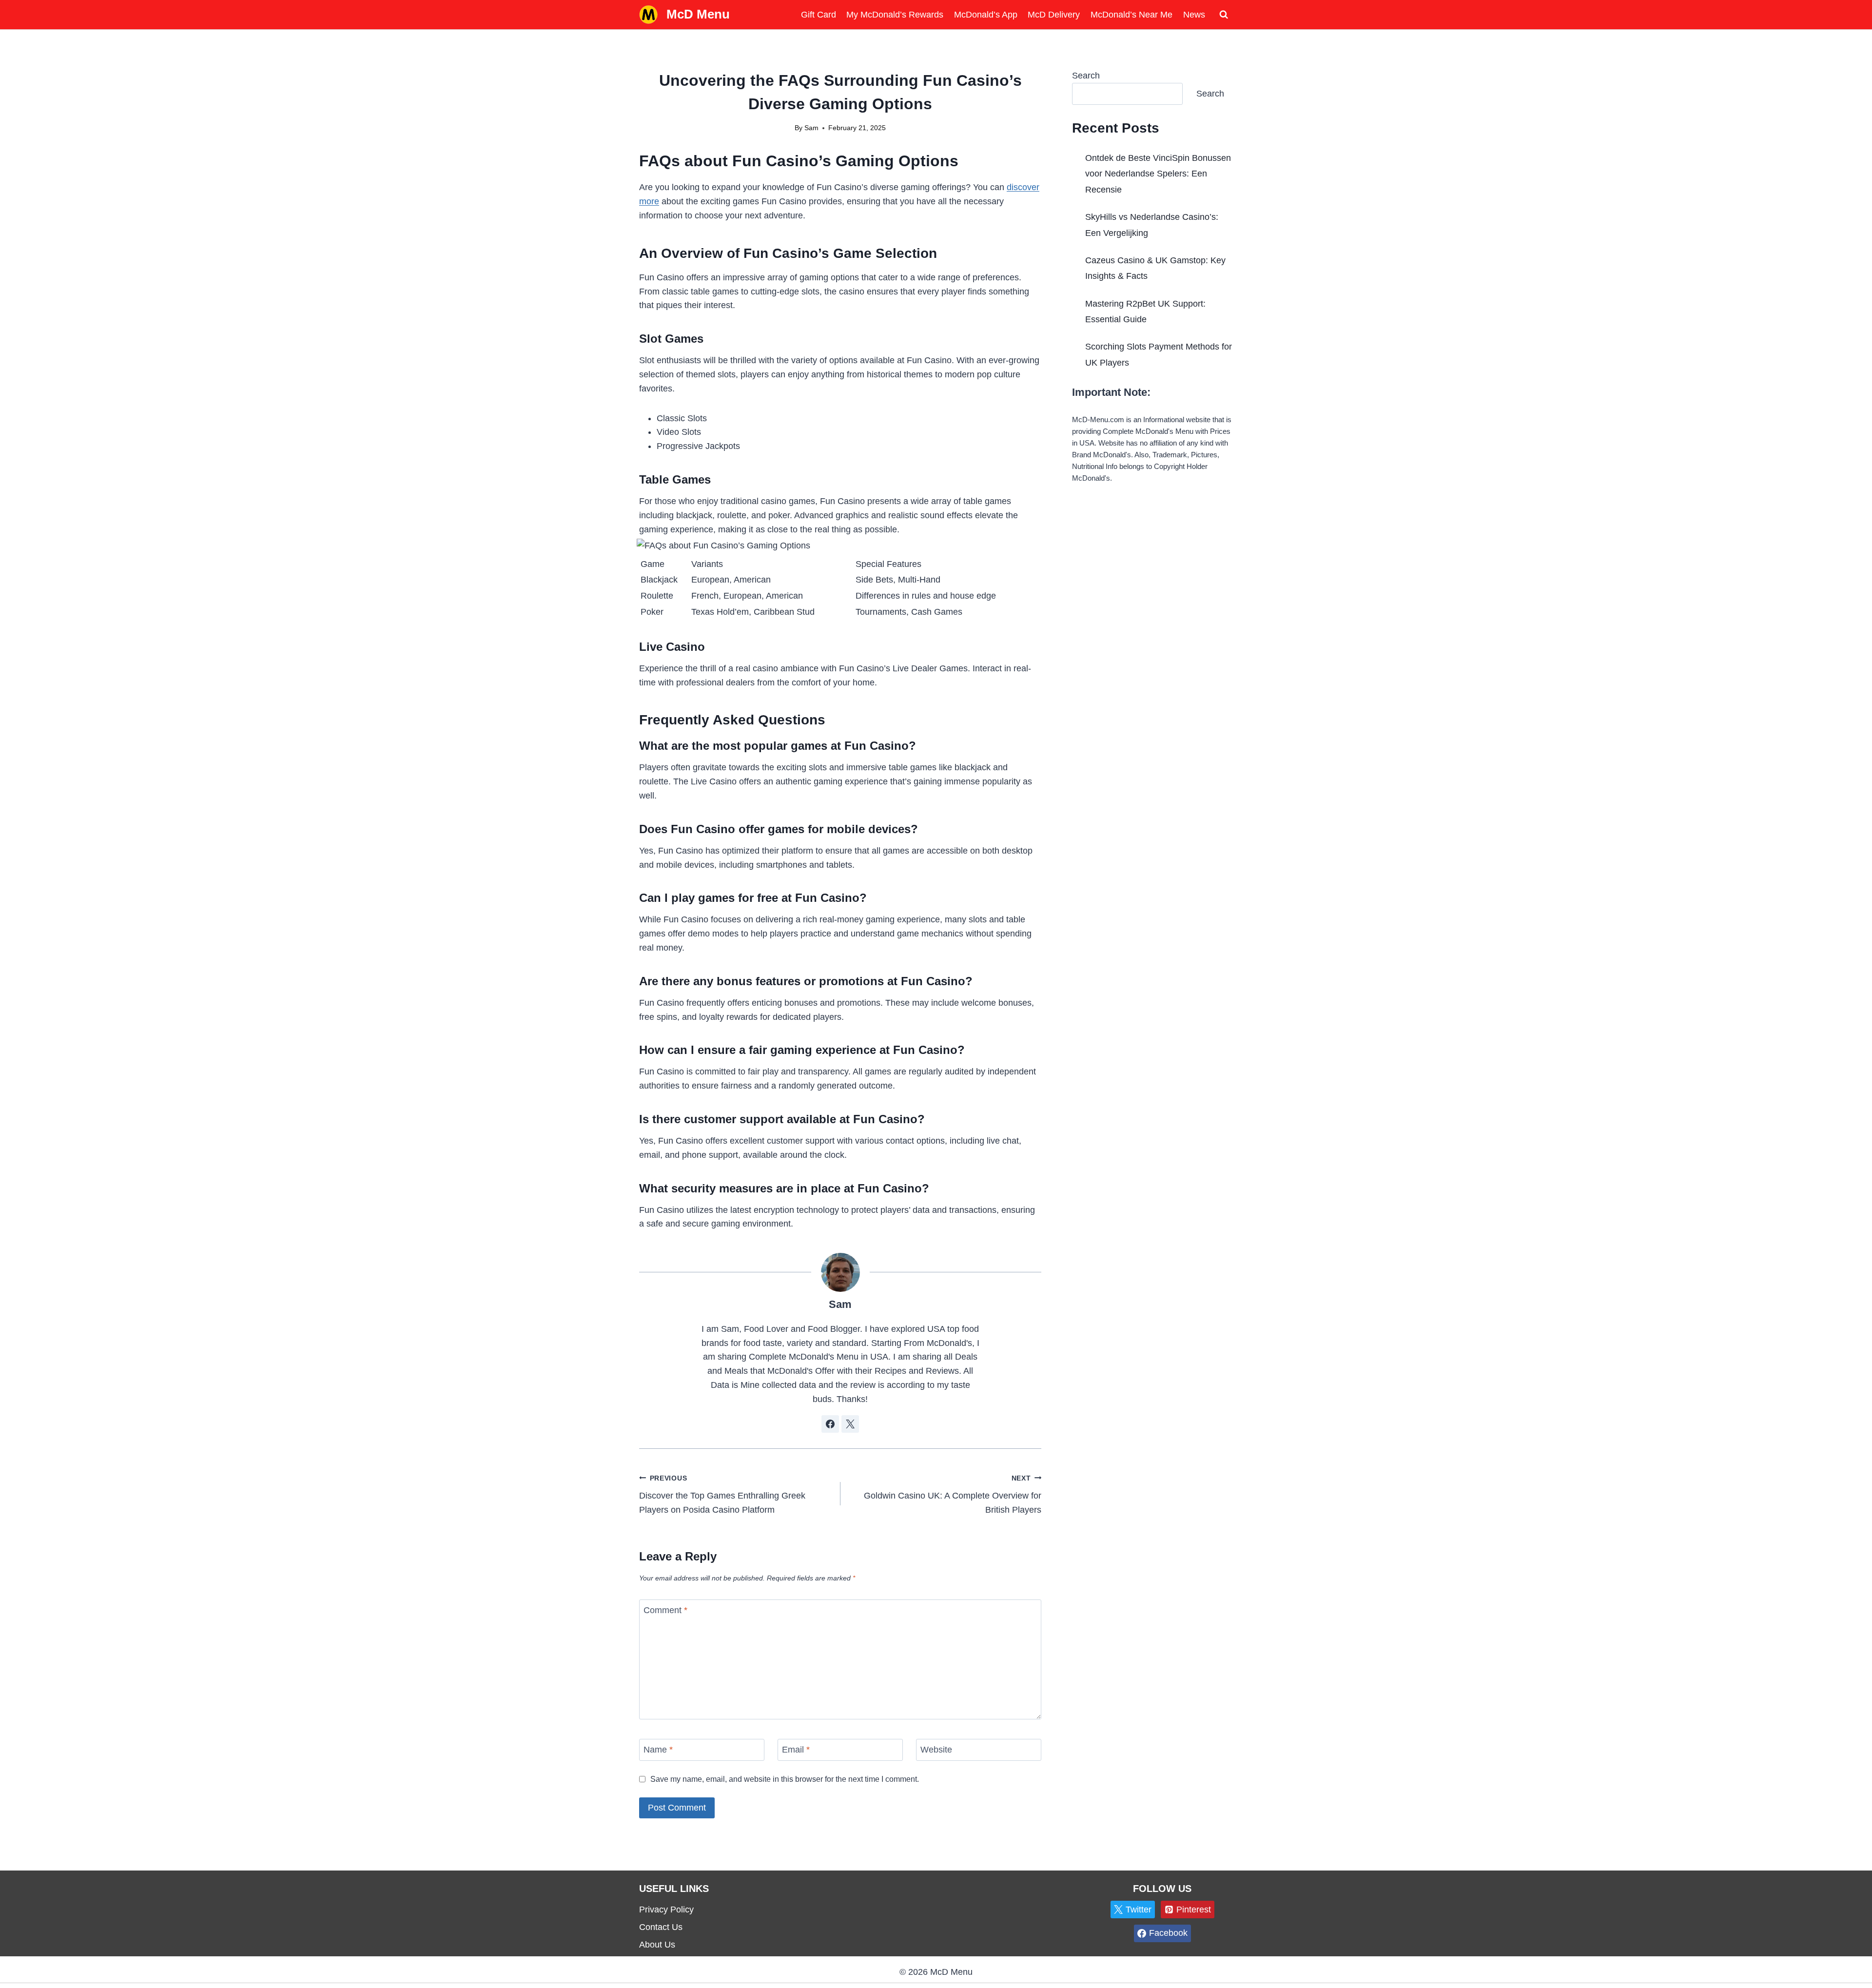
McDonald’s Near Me (1131, 15)
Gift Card (819, 15)
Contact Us (661, 1927)
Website (936, 1750)
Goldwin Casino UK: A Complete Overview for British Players (953, 1495)
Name (658, 1750)
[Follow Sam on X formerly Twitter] (850, 1424)
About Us (657, 1945)
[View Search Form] (1224, 15)
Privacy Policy (666, 1910)
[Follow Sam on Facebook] (830, 1424)
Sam (811, 128)
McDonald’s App (986, 15)
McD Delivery (1054, 15)
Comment (665, 1610)
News (1194, 15)
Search (1086, 76)
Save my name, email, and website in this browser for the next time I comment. (785, 1779)
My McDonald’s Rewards (895, 15)
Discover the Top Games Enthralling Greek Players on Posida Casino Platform (722, 1495)
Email (796, 1750)
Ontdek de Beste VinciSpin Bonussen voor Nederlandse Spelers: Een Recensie (1158, 174)
